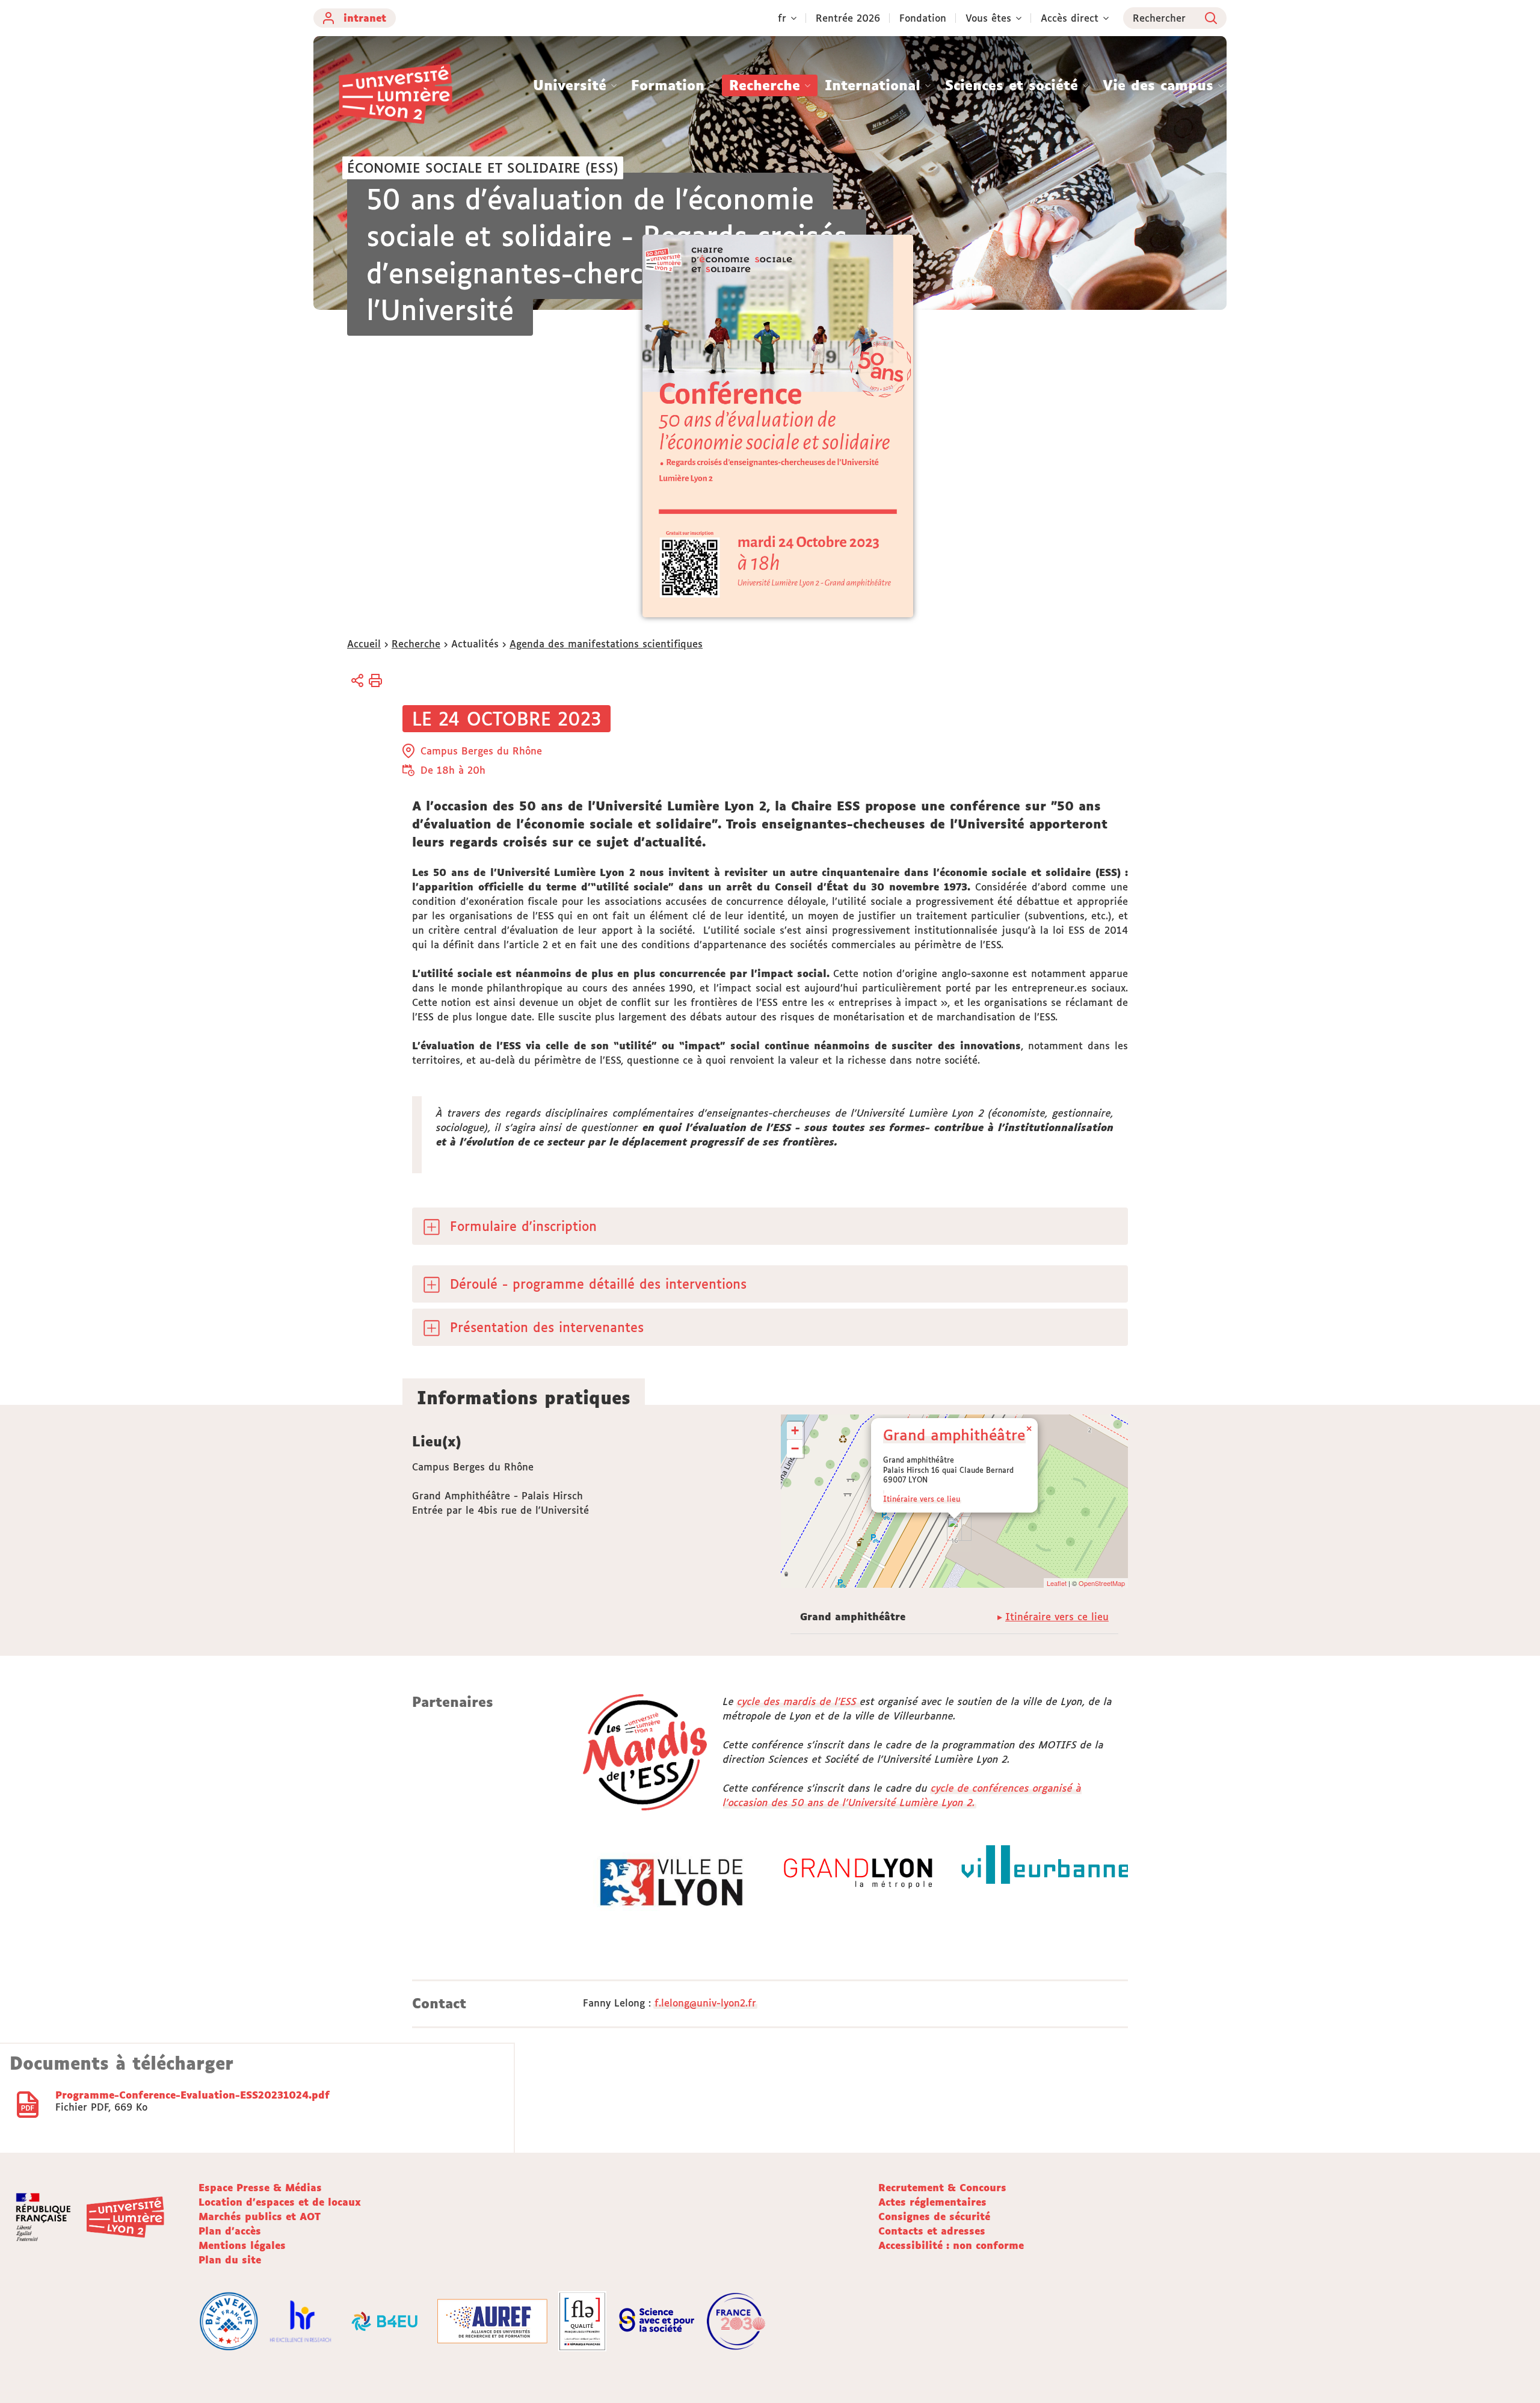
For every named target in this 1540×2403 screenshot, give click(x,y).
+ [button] (795, 1430)
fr (782, 18)
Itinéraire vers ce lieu (922, 1499)
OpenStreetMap (1102, 1583)
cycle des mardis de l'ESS (799, 1701)
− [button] (795, 1448)
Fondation (923, 18)
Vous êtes (988, 18)
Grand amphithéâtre (954, 1435)
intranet (365, 18)
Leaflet (1057, 1583)
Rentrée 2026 (848, 18)
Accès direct (1070, 18)
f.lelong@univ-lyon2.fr (705, 2003)
